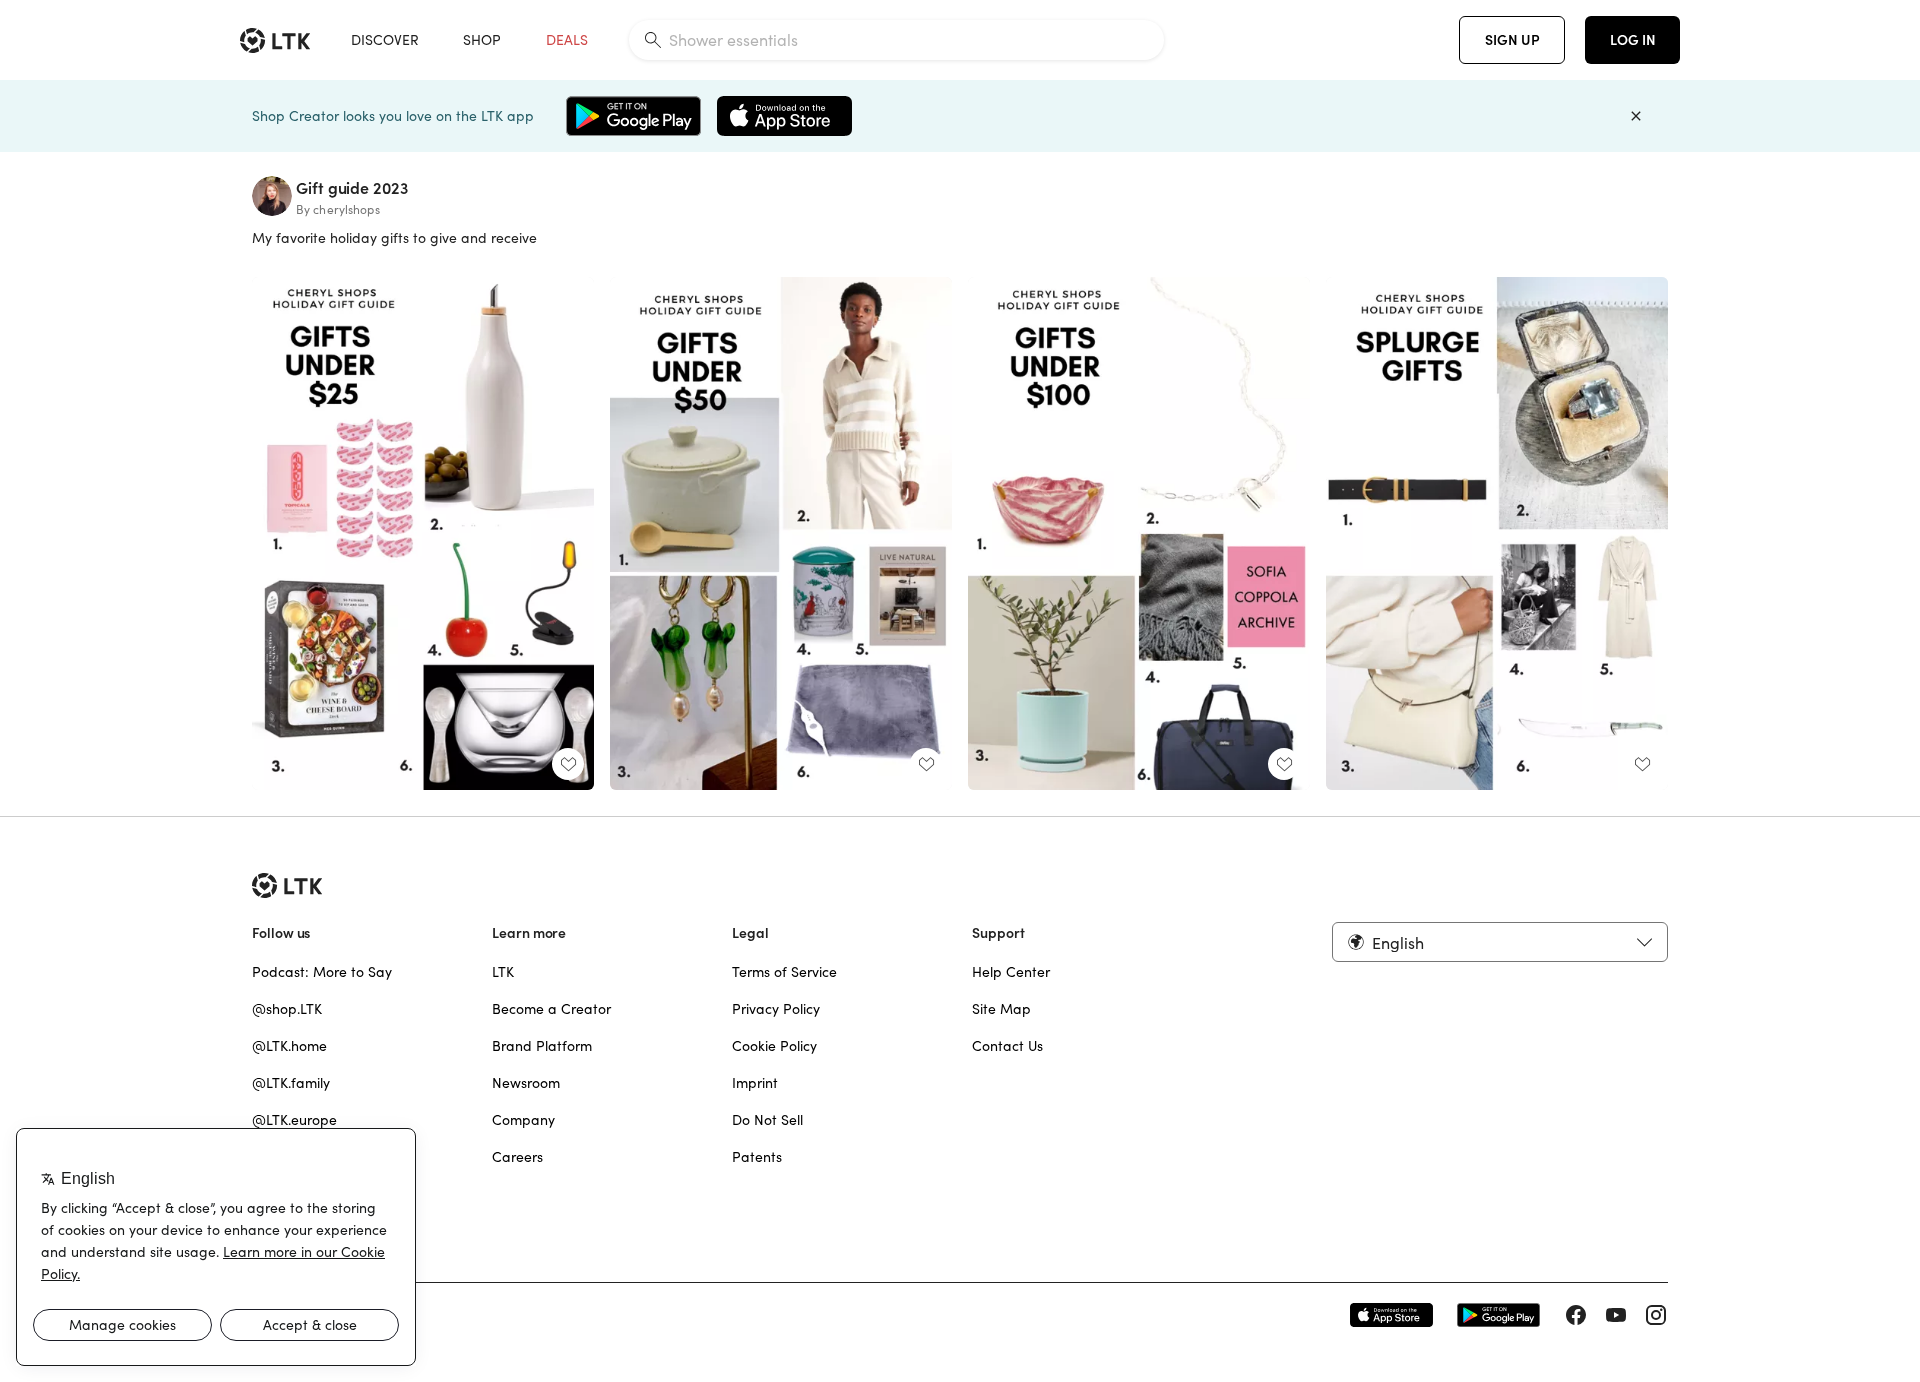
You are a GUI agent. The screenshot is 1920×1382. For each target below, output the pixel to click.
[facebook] (1576, 1315)
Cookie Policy (774, 1046)
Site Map (1001, 1009)
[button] (1500, 942)
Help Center (1011, 972)
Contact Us (1007, 1046)
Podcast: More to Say (322, 972)
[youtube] (1616, 1315)
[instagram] (1656, 1315)
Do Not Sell (767, 1120)
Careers (517, 1157)
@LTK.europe (294, 1120)
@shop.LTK (287, 1009)
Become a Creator (551, 1009)
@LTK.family (291, 1083)
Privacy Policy (776, 1009)
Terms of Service (784, 972)
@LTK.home (289, 1046)
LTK (503, 972)
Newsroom (526, 1083)
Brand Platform (542, 1046)
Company (523, 1120)
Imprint (755, 1083)
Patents (757, 1157)
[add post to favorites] (568, 764)
